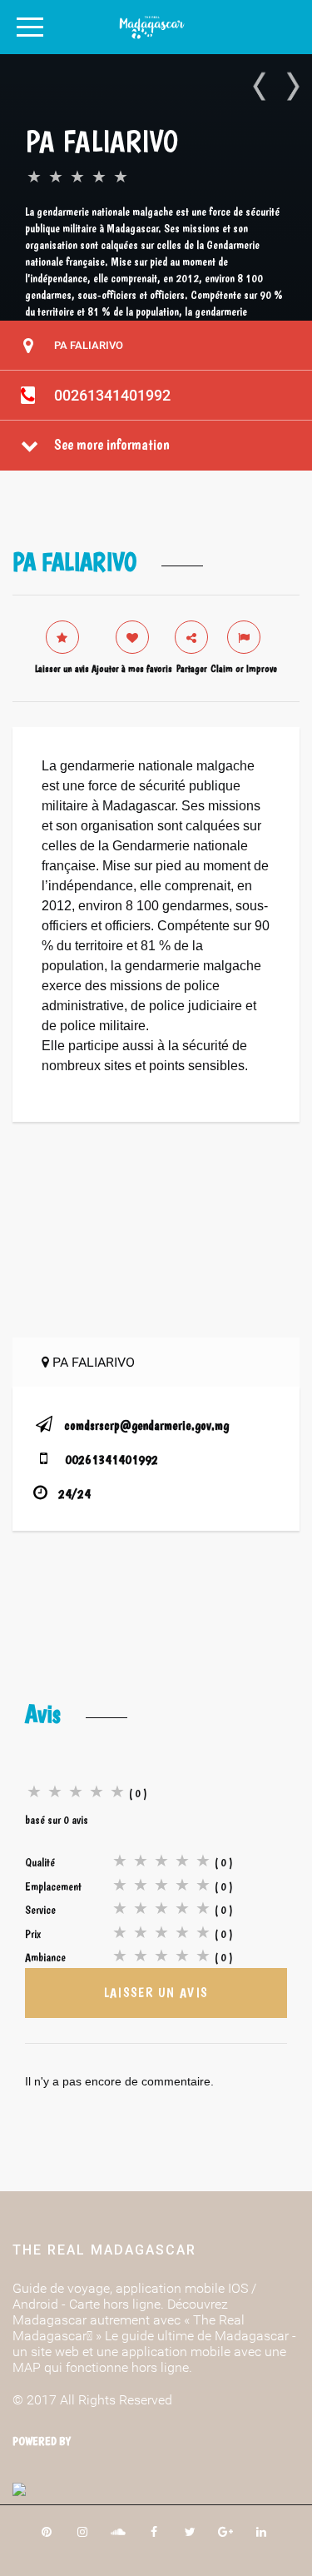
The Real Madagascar (104, 2250)
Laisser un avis (156, 1993)
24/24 (74, 1494)
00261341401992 (112, 395)
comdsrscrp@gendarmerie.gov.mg (146, 1425)
